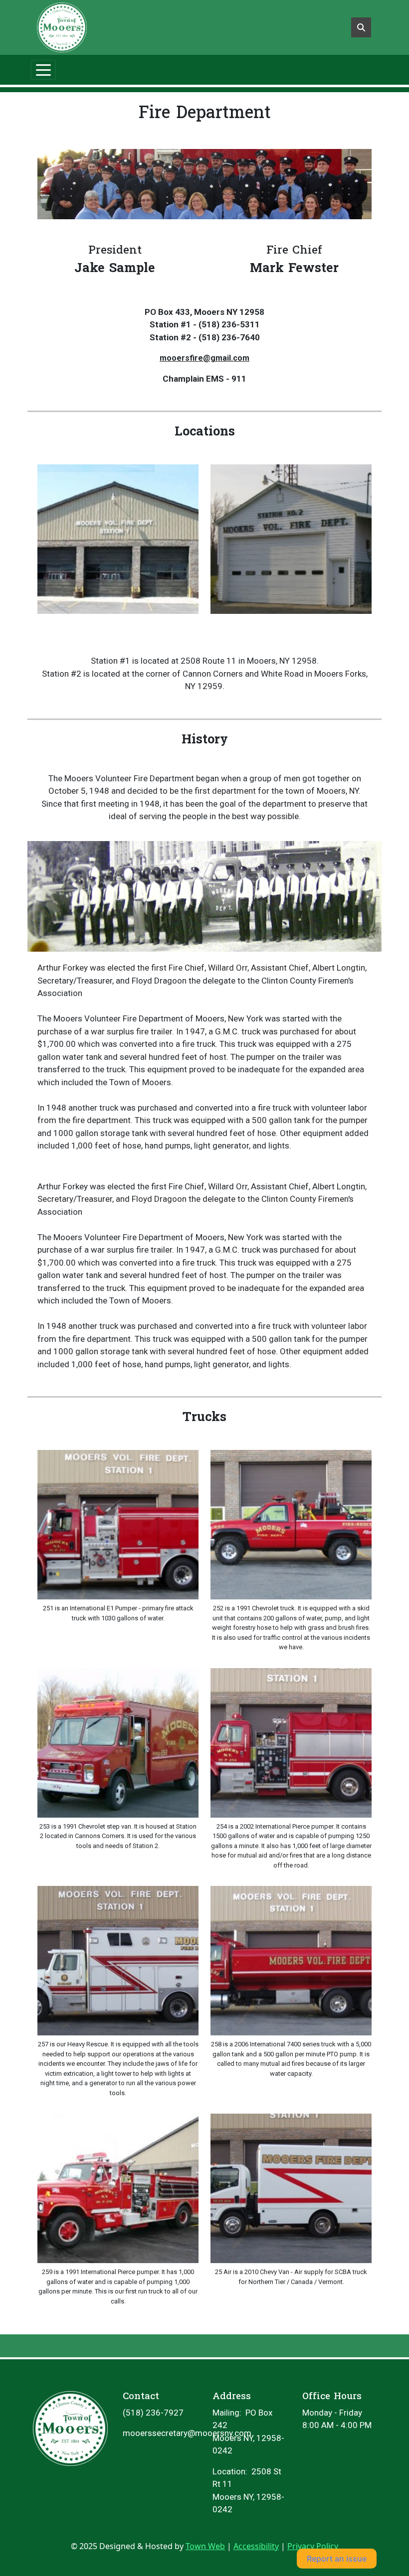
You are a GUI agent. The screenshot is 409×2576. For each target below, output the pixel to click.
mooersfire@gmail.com (204, 358)
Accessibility (256, 2546)
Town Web (205, 2546)
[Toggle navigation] (43, 70)
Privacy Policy (313, 2546)
